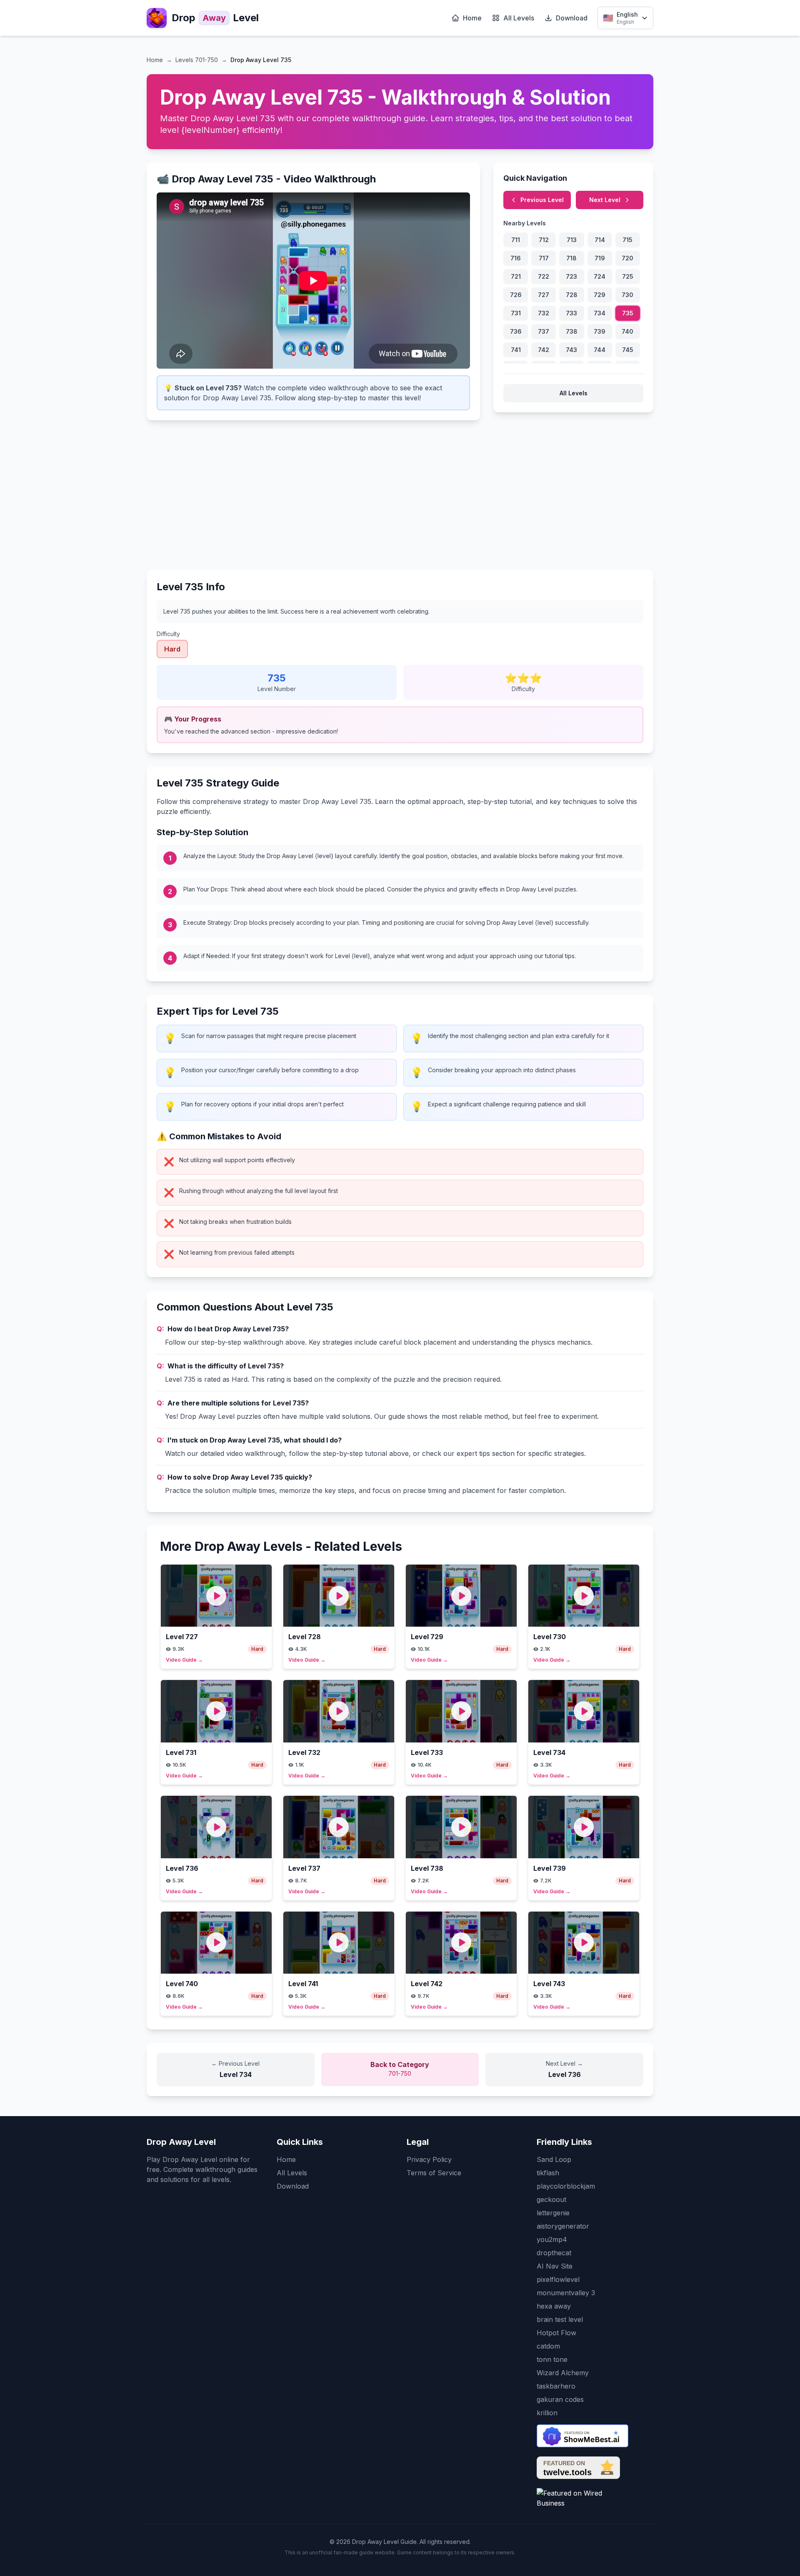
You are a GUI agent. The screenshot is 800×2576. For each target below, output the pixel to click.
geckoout (551, 2199)
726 (516, 295)
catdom (548, 2346)
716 (516, 258)
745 (628, 350)
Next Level (605, 200)
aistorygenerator (563, 2226)
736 (516, 331)
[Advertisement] (400, 492)
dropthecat (554, 2253)
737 (544, 331)
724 (600, 276)
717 (544, 258)
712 (544, 240)
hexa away (554, 2306)
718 (571, 258)
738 (572, 331)
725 (628, 276)
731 (516, 313)
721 (516, 276)
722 (544, 276)
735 (628, 313)
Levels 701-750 (197, 60)
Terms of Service (434, 2173)
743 (571, 350)
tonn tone (552, 2359)
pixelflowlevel (558, 2279)
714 (600, 240)
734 (600, 313)
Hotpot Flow (556, 2333)
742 (544, 350)
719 (600, 258)
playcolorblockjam (566, 2186)
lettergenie (553, 2213)
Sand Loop (554, 2159)
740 (627, 331)
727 (544, 295)
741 (516, 350)
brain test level (560, 2319)
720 (627, 258)
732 (544, 313)
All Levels (519, 18)
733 (571, 313)
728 (572, 295)
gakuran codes (560, 2399)
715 (627, 240)
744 (600, 350)
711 (516, 240)
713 (572, 240)
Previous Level (542, 200)
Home (472, 18)
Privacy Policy (429, 2159)
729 (600, 295)
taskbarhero (556, 2386)
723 (571, 276)
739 (600, 331)
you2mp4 (552, 2239)
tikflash (548, 2173)
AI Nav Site (555, 2266)
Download (572, 18)
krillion (547, 2413)
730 (627, 295)
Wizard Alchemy (563, 2373)
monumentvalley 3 (566, 2293)
